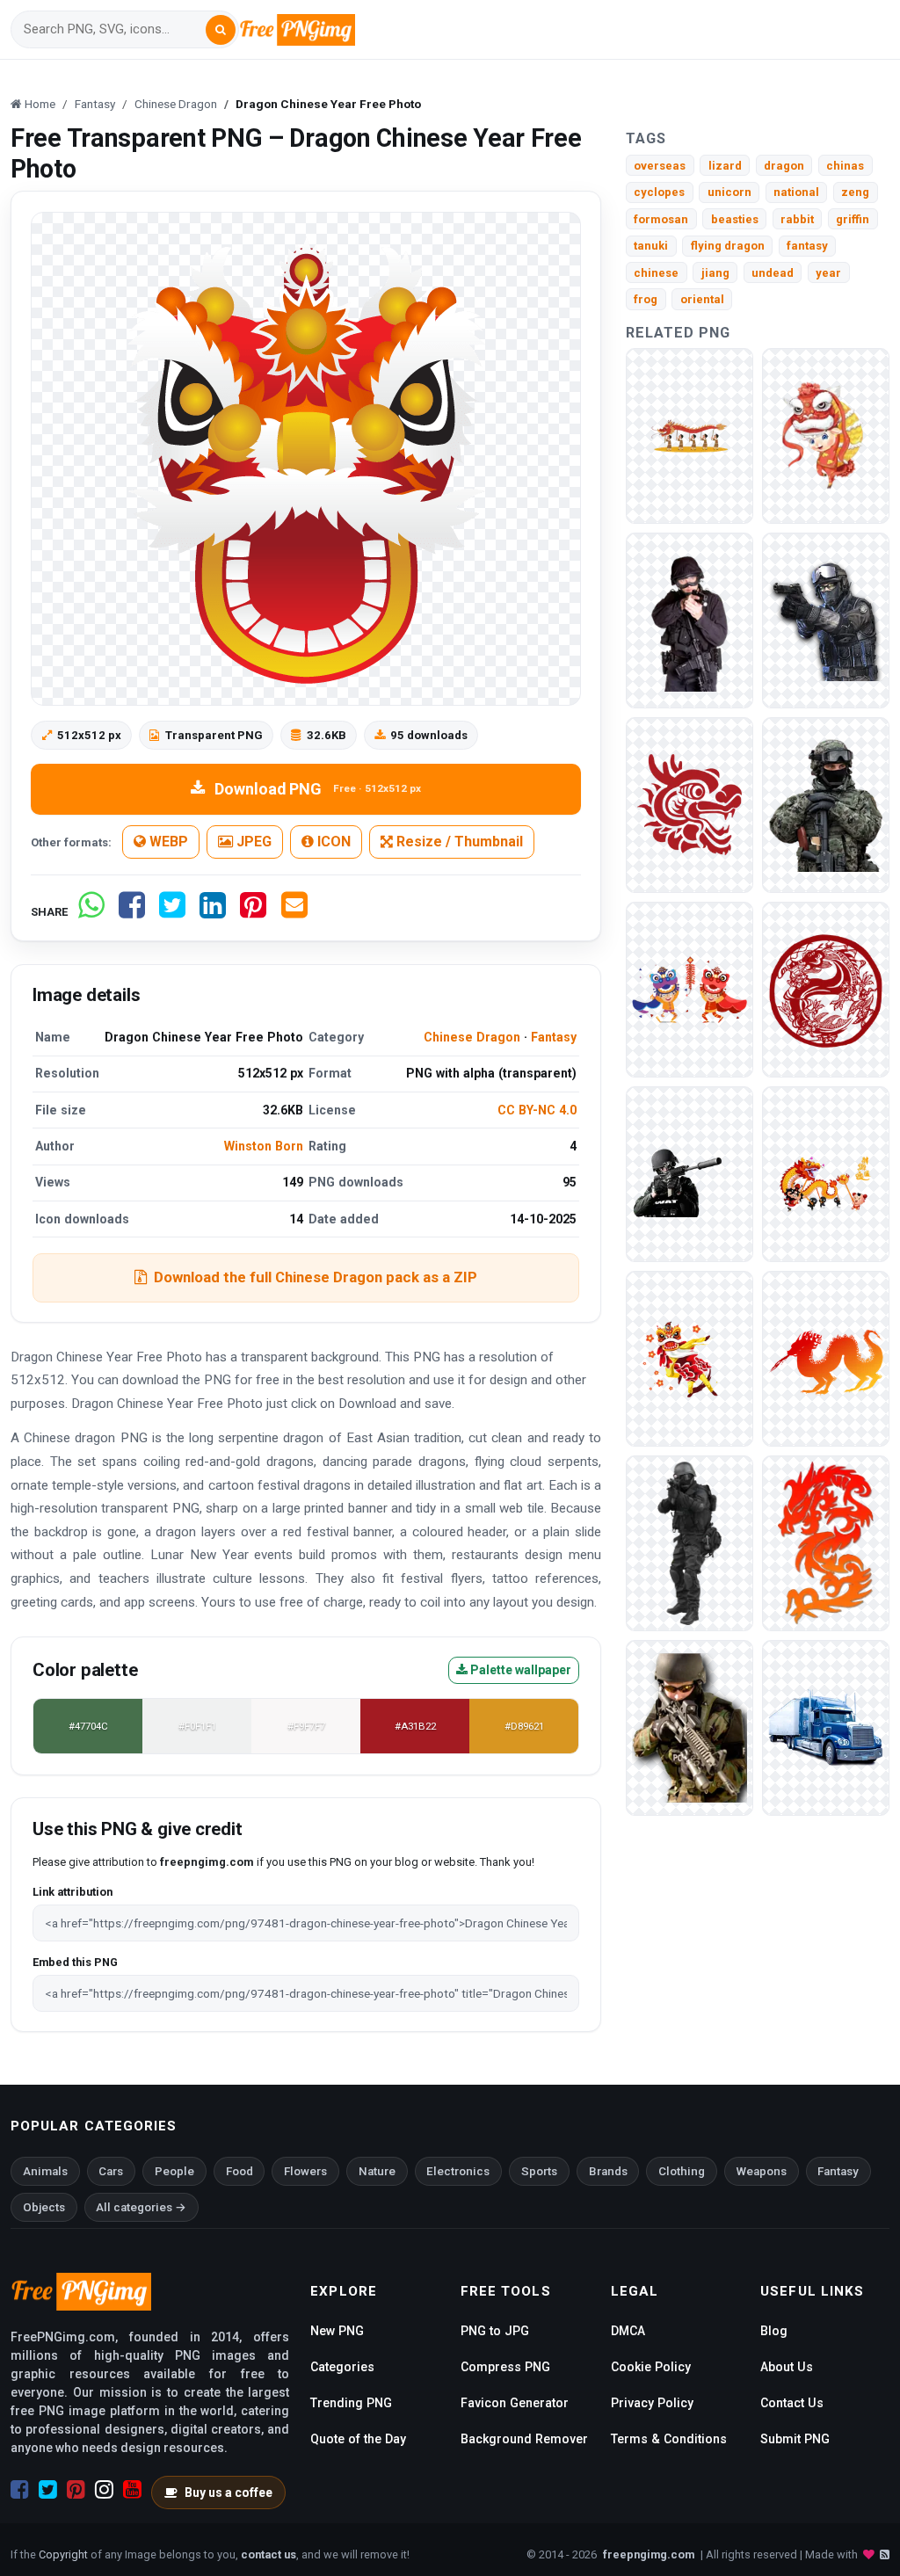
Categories (342, 2367)
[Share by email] (294, 912)
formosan (661, 219)
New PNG (337, 2331)
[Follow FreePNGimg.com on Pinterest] (76, 2490)
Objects (44, 2207)
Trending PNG (351, 2403)
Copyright (63, 2554)
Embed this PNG (75, 1962)
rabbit (797, 219)
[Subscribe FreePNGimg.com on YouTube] (132, 2490)
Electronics (458, 2171)
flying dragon (728, 246)
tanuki (651, 246)
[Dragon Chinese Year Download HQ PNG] (826, 435)
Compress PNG (505, 2367)
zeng (855, 192)
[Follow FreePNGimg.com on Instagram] (104, 2490)
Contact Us (792, 2403)
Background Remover (524, 2439)
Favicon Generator (515, 2403)
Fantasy (554, 1037)
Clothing (682, 2171)
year (828, 273)
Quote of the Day (358, 2439)
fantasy (807, 246)
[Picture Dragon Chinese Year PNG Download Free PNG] (826, 1174)
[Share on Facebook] (132, 912)
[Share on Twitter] (172, 912)
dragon (784, 166)
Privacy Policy (652, 2403)
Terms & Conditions (669, 2439)
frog (646, 299)
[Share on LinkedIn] (213, 912)
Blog (774, 2331)
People (174, 2171)
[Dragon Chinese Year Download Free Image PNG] (690, 989)
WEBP (167, 842)
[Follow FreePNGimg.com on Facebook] (20, 2490)
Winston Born (264, 1146)
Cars (111, 2171)
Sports (539, 2171)
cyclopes (659, 192)
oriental (702, 299)
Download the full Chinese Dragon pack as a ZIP (316, 1277)
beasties (735, 219)
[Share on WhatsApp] (91, 912)
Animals (45, 2171)
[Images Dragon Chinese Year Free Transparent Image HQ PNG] (826, 1543)
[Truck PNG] (826, 1727)
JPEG (252, 842)
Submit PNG (795, 2439)
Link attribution (73, 1892)
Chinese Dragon (472, 1037)
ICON (332, 842)
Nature (377, 2171)
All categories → (141, 2207)
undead (773, 273)
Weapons (762, 2171)
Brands (608, 2171)
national (796, 192)
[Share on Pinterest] (253, 912)
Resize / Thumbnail (458, 842)
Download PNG (318, 789)
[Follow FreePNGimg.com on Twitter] (48, 2490)
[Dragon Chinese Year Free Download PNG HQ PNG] (690, 435)
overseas (660, 166)
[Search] (221, 30)
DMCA (628, 2331)
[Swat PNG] (690, 620)
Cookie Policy (651, 2367)
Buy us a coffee (229, 2493)
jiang (715, 273)
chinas (845, 166)
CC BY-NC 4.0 (537, 1110)
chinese (656, 273)
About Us (787, 2367)
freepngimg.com (649, 2554)
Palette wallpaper (519, 1670)
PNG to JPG (495, 2331)
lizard (725, 166)
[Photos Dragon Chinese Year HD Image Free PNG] (826, 989)
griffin (853, 219)
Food (240, 2171)
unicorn (729, 192)
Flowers (305, 2171)
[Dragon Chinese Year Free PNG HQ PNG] (690, 805)
